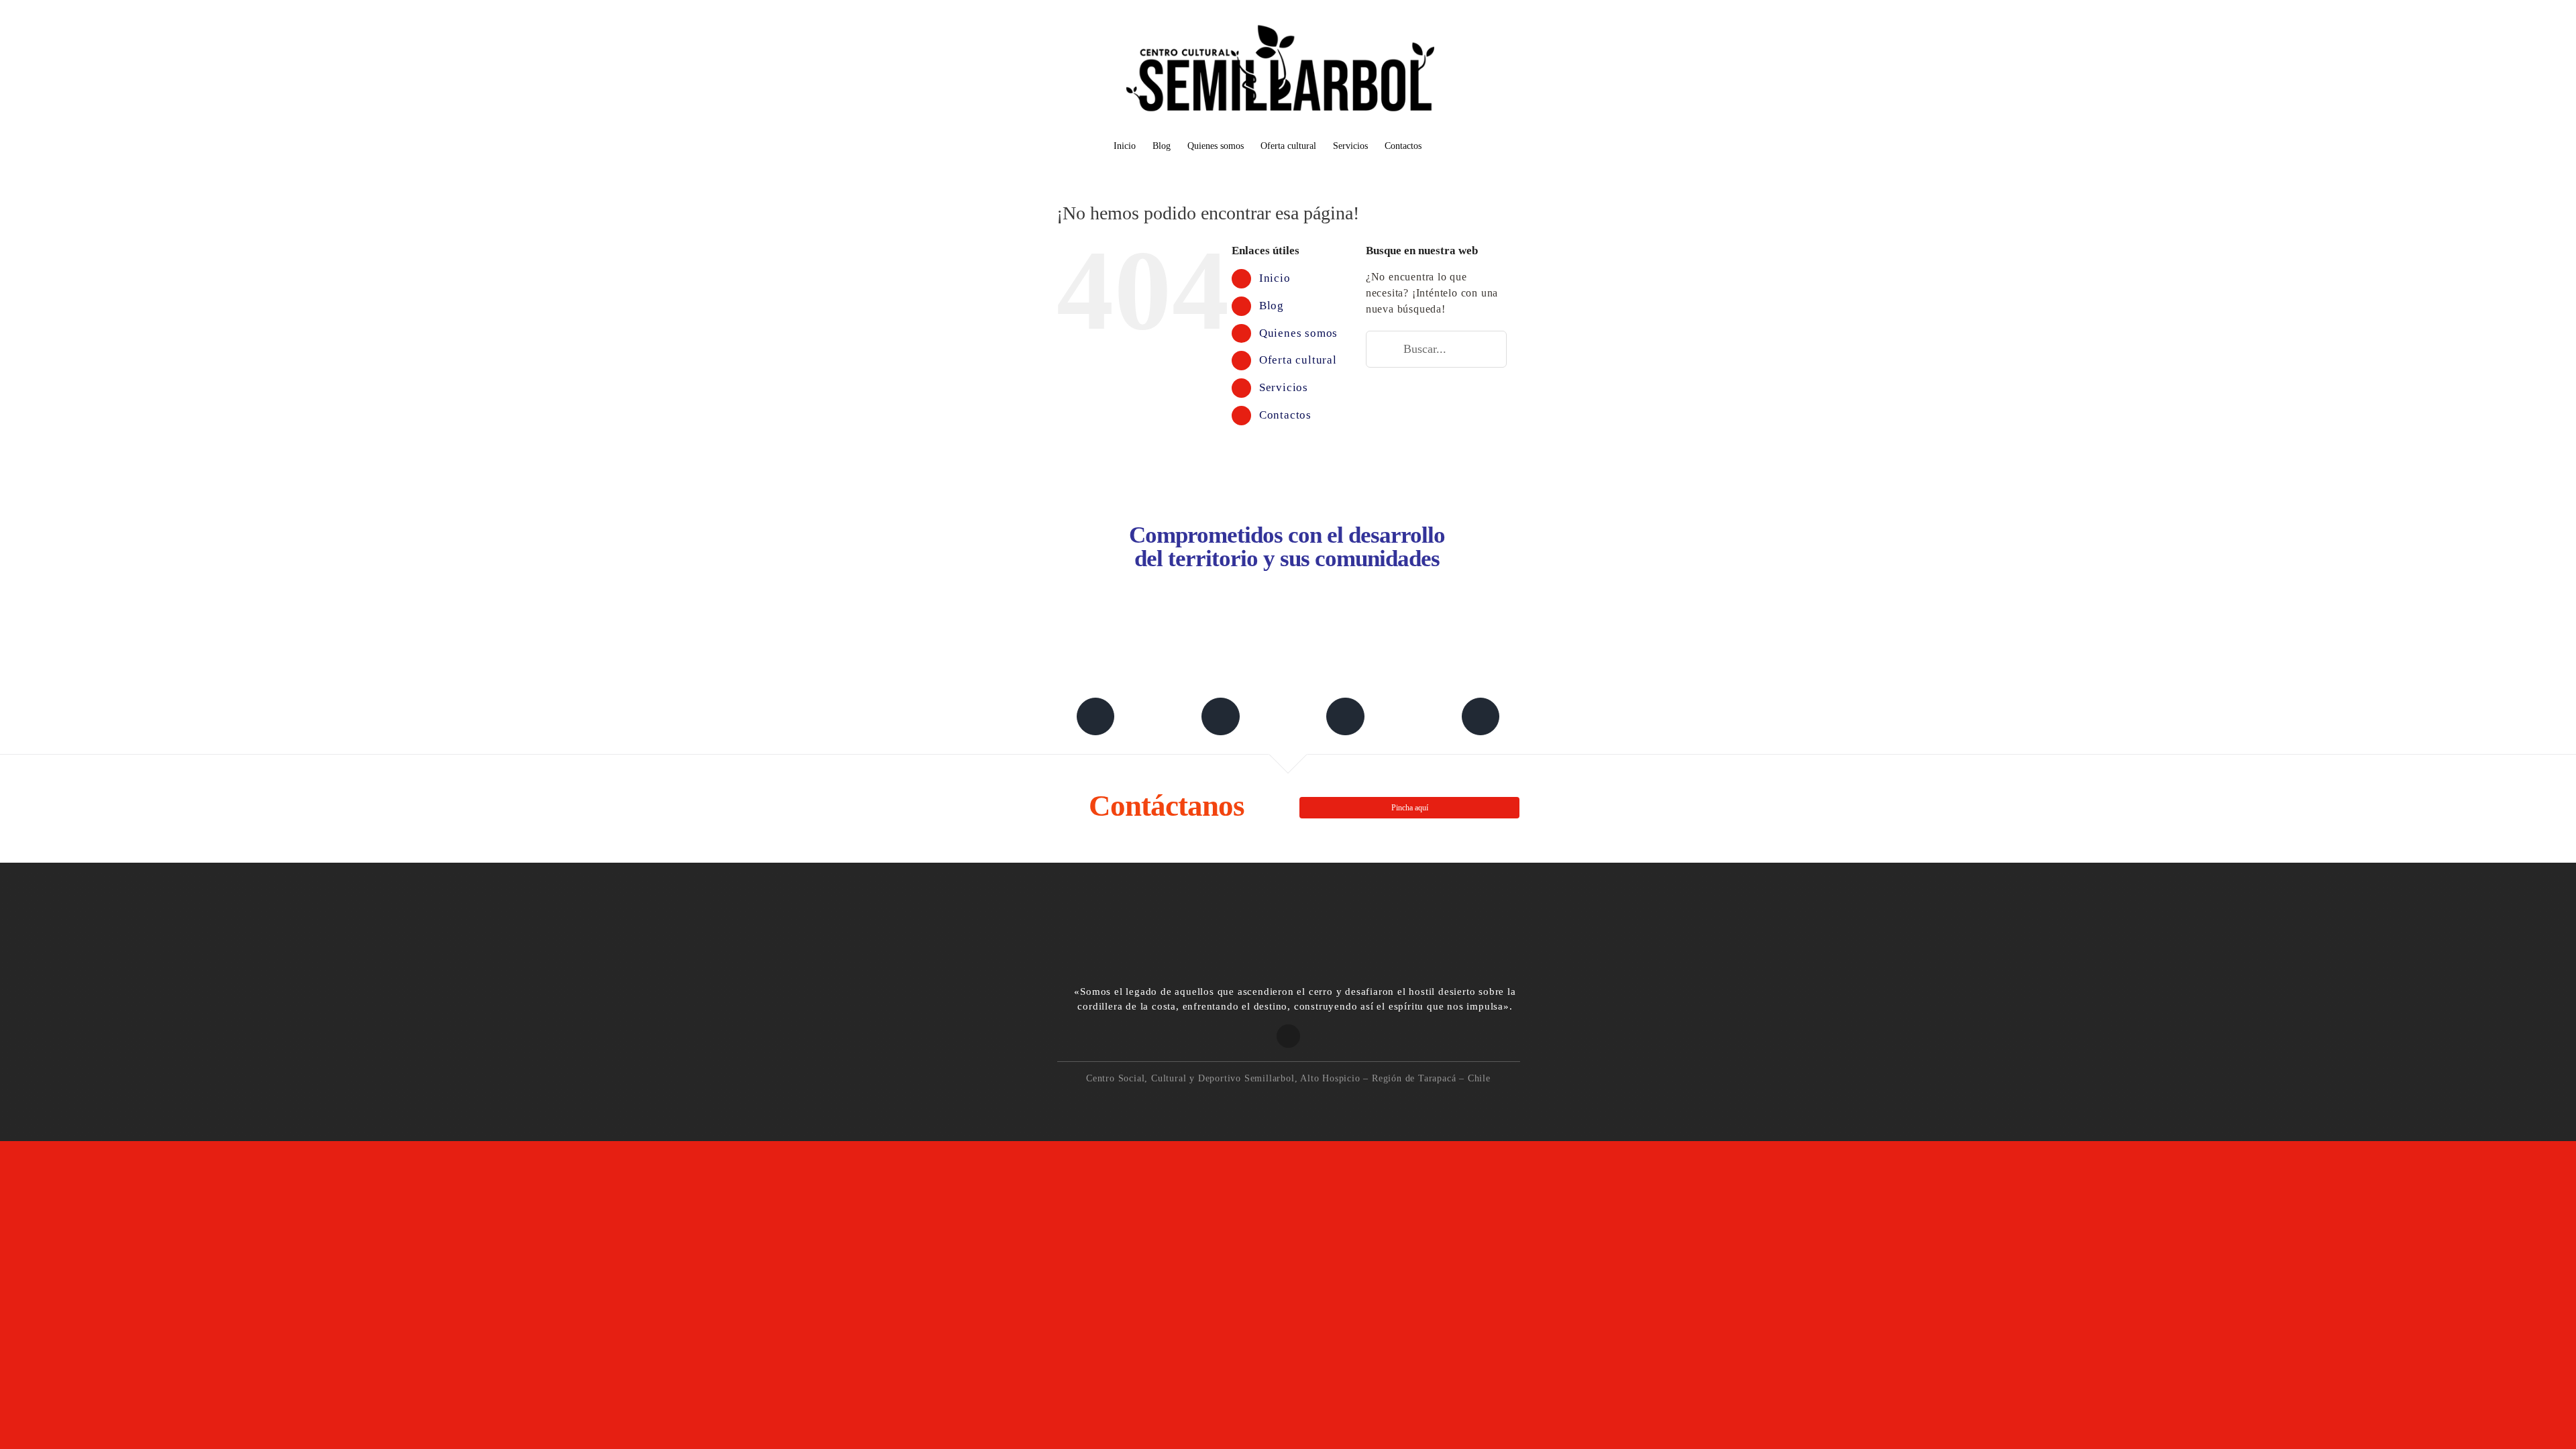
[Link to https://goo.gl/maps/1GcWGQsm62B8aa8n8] (1288, 1036)
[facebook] (1245, 1104)
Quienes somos (1298, 333)
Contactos (1285, 415)
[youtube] (1331, 1104)
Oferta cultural (1298, 360)
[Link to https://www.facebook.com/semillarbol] (1095, 716)
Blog (1272, 306)
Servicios (1284, 387)
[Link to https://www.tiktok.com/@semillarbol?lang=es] (1481, 716)
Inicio (1275, 278)
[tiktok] (1303, 1104)
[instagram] (1274, 1104)
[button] (1442, 147)
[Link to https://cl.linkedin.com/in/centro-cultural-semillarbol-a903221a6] (1220, 716)
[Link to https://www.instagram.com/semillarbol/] (1345, 716)
